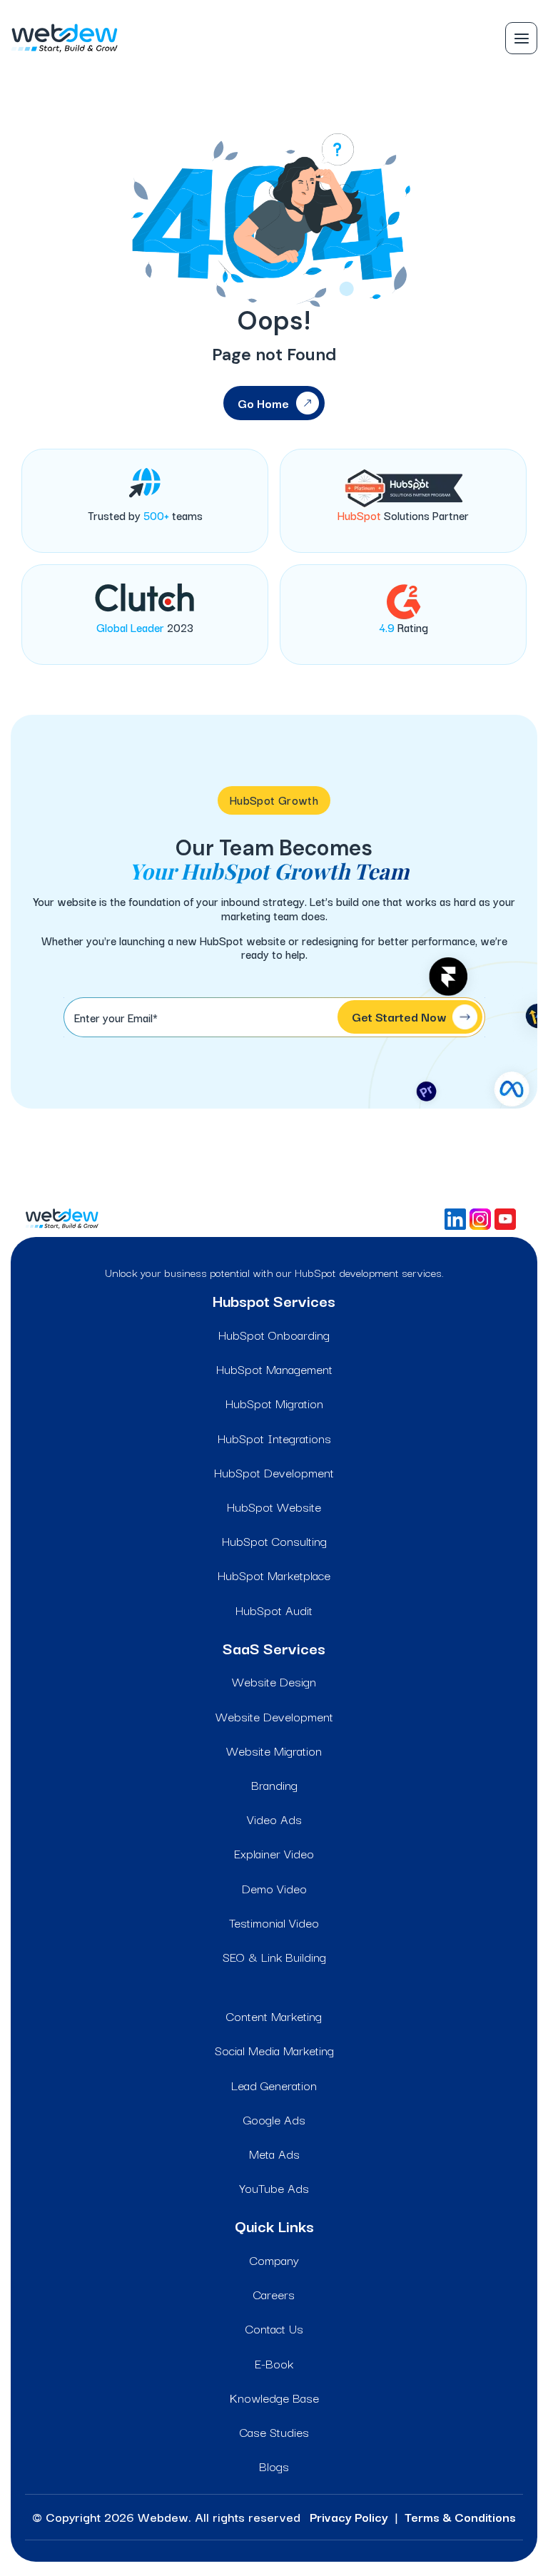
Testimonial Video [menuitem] (274, 1922)
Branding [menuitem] (274, 1785)
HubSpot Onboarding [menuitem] (274, 1334)
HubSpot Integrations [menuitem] (274, 1438)
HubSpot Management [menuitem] (274, 1369)
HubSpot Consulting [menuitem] (274, 1541)
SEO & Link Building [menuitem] (274, 1956)
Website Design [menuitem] (274, 1681)
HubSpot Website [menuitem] (274, 1506)
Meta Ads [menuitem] (274, 2153)
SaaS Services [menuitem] (274, 1648)
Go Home (263, 403)
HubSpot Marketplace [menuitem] (274, 1575)
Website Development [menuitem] (274, 1716)
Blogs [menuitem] (274, 2466)
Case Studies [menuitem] (274, 2432)
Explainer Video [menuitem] (274, 1853)
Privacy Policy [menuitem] (349, 2516)
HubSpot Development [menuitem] (274, 1472)
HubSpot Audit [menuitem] (274, 1610)
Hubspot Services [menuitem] (274, 1300)
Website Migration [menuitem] (274, 1750)
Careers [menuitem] (274, 2294)
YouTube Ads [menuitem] (274, 2188)
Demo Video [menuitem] (274, 1888)
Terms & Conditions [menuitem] (460, 2516)
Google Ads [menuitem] (274, 2119)
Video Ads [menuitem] (274, 1819)
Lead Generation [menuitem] (274, 2085)
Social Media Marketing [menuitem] (274, 2050)
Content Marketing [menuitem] (274, 2016)
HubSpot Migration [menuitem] (274, 1403)
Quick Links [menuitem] (274, 2226)
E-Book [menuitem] (274, 2363)
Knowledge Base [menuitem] (274, 2397)
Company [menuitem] (274, 2260)
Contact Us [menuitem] (274, 2328)
